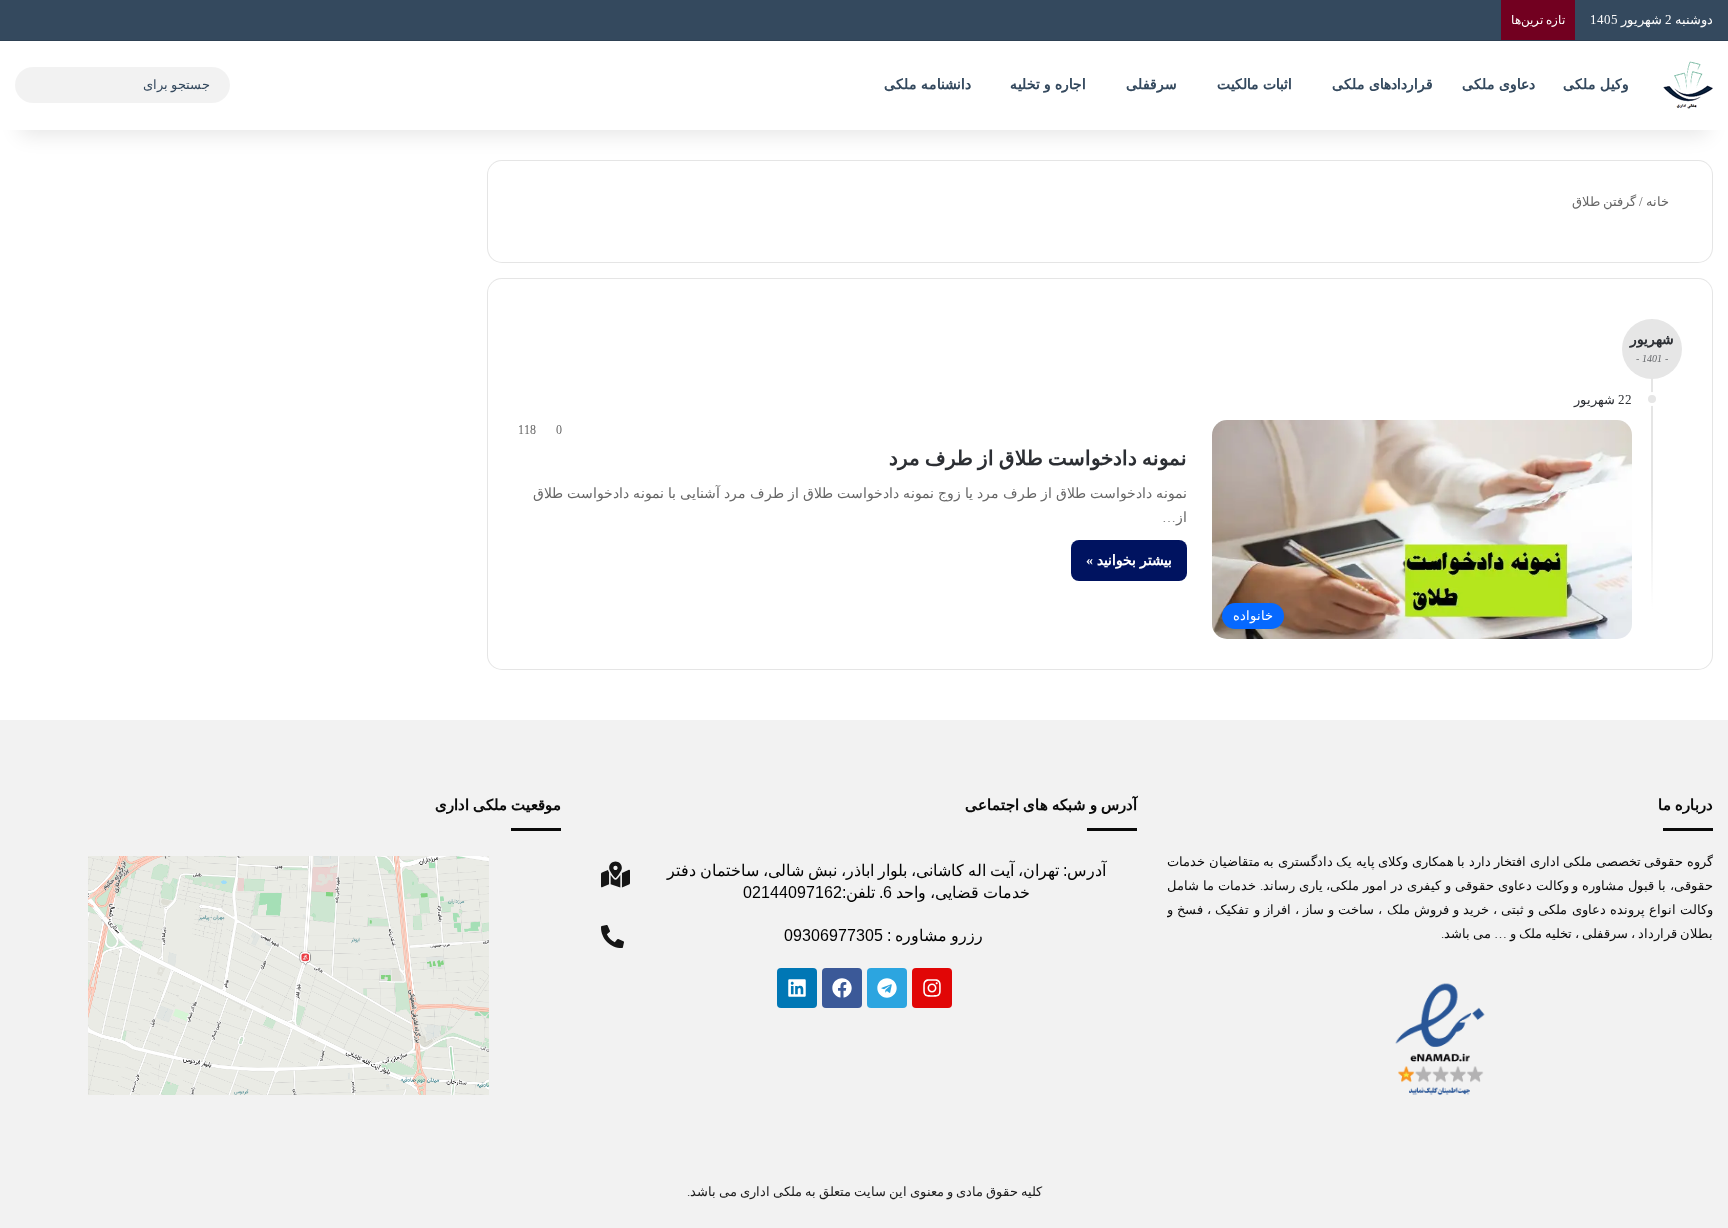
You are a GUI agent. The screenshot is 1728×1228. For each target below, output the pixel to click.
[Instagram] (932, 988)
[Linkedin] (797, 988)
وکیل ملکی (1596, 84)
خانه (1659, 201)
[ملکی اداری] (1688, 85)
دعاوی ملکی (1498, 84)
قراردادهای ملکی (1382, 84)
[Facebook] (842, 988)
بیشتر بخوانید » (1129, 560)
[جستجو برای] (35, 85)
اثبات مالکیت (1254, 84)
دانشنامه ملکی (927, 84)
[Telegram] (887, 988)
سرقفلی (1151, 84)
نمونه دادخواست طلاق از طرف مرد (1038, 458)
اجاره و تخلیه (1048, 84)
